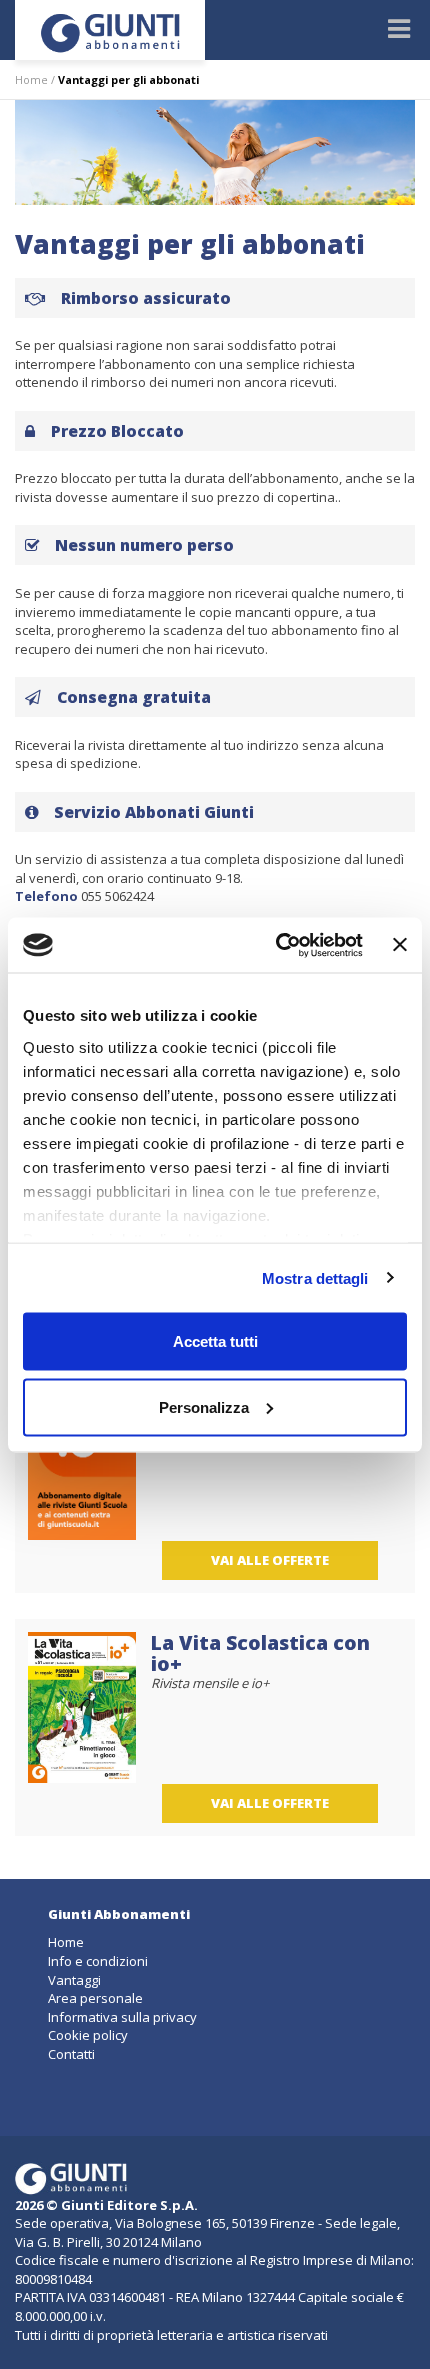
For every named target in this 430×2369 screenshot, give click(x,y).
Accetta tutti (215, 1341)
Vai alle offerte (270, 1560)
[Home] (110, 30)
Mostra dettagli (315, 1277)
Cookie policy (88, 2035)
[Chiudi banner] (400, 945)
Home (31, 79)
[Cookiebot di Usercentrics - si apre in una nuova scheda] (276, 945)
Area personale (95, 1998)
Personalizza (204, 1406)
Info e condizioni (98, 1961)
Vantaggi (74, 1980)
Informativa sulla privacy (122, 2017)
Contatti (71, 2054)
